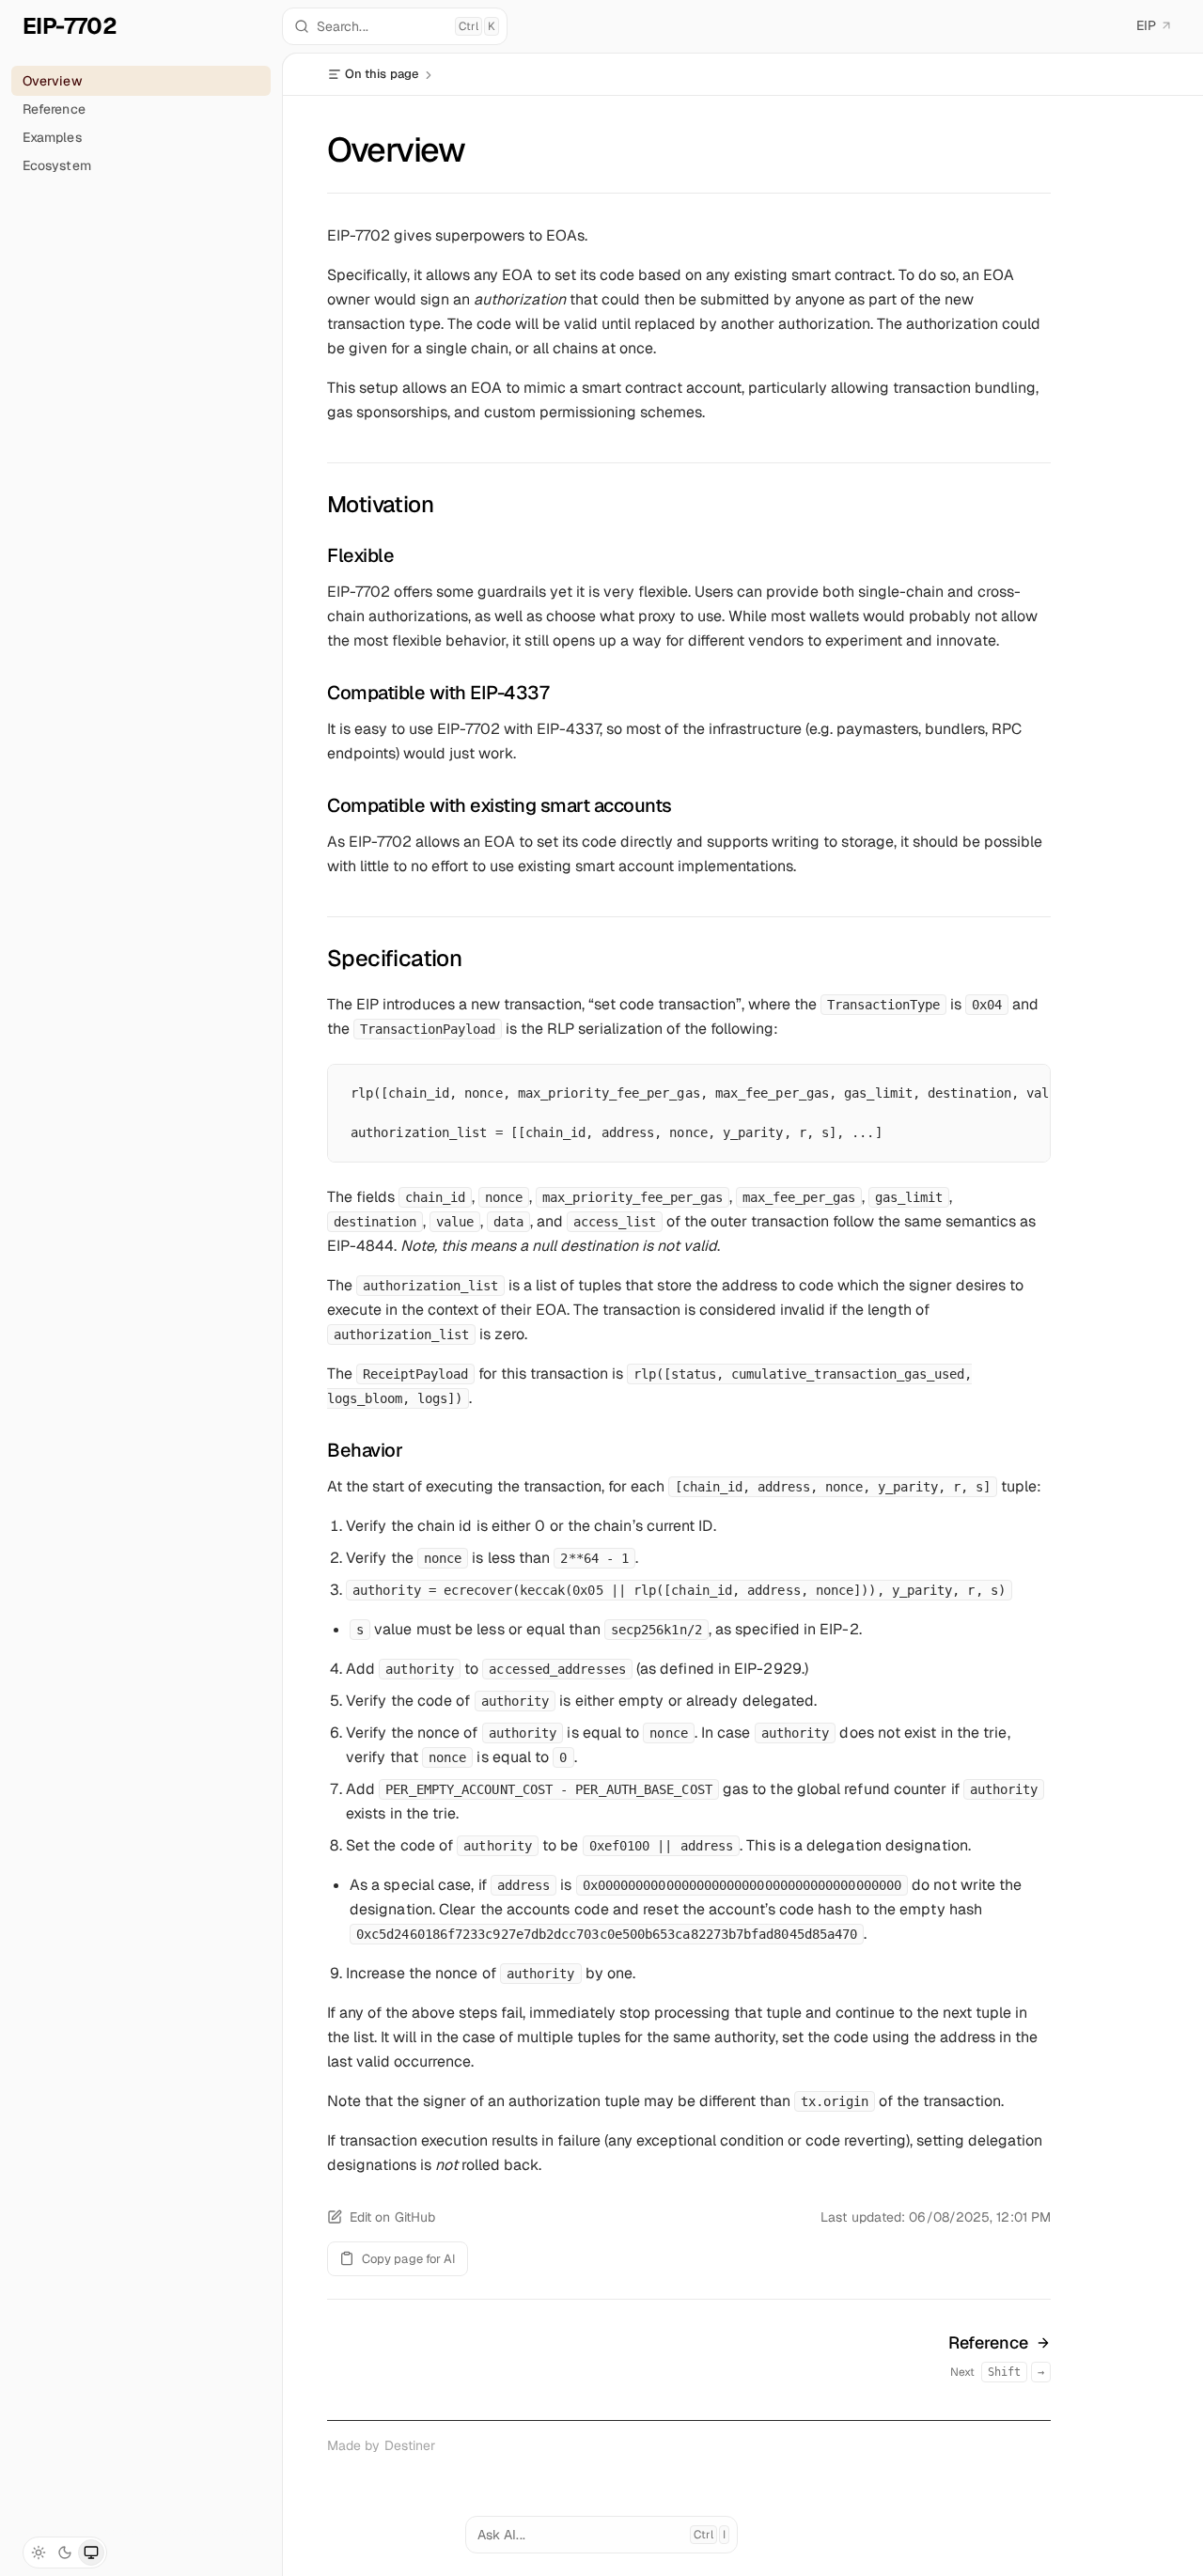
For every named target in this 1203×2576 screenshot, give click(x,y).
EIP (1146, 25)
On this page (382, 74)
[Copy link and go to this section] (449, 504)
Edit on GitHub (392, 2217)
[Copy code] (1027, 1113)
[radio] (39, 2553)
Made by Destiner (381, 2445)
